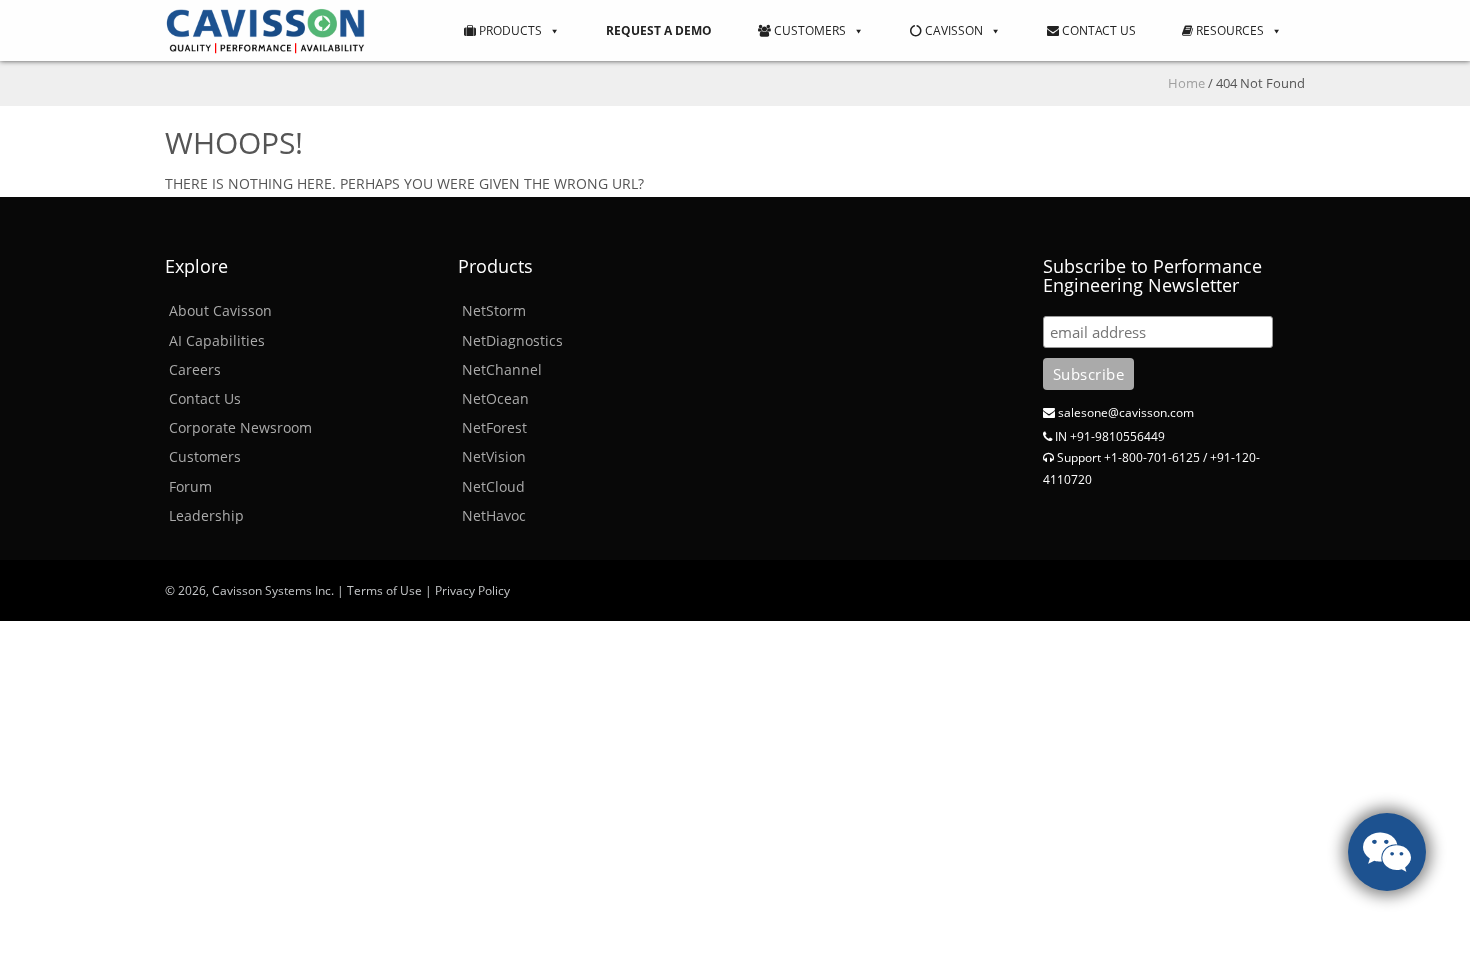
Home (1186, 83)
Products (509, 30)
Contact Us (1097, 30)
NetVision (494, 456)
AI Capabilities (217, 340)
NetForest (494, 427)
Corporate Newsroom (240, 427)
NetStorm (494, 310)
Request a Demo (659, 30)
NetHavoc (494, 515)
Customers (808, 30)
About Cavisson (220, 310)
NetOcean (495, 398)
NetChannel (502, 369)
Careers (195, 369)
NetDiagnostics (512, 340)
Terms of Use (384, 590)
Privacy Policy (472, 590)
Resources (1228, 30)
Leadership (206, 515)
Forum (190, 486)
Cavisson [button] (952, 30)
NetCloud (493, 486)
